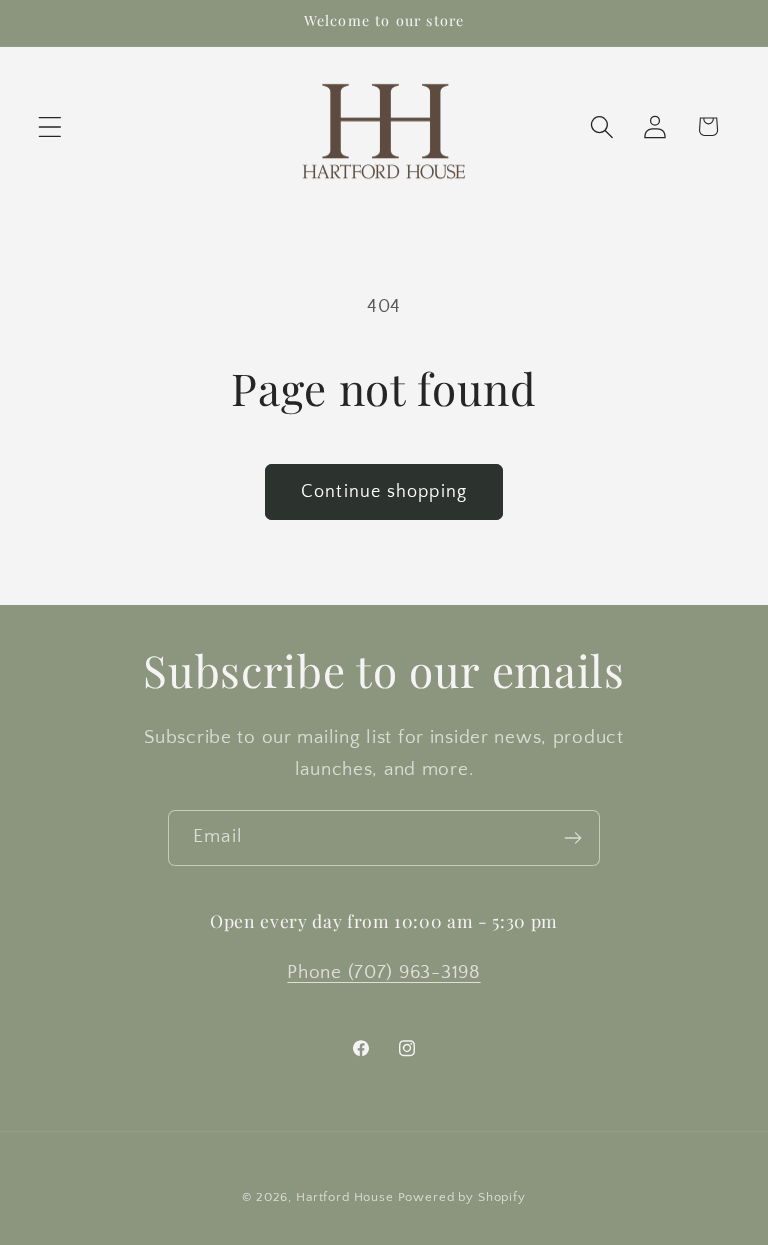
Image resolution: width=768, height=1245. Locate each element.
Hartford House (345, 1197)
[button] (50, 126)
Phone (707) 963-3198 (383, 972)
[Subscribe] (572, 838)
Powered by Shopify (462, 1197)
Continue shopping (384, 492)
